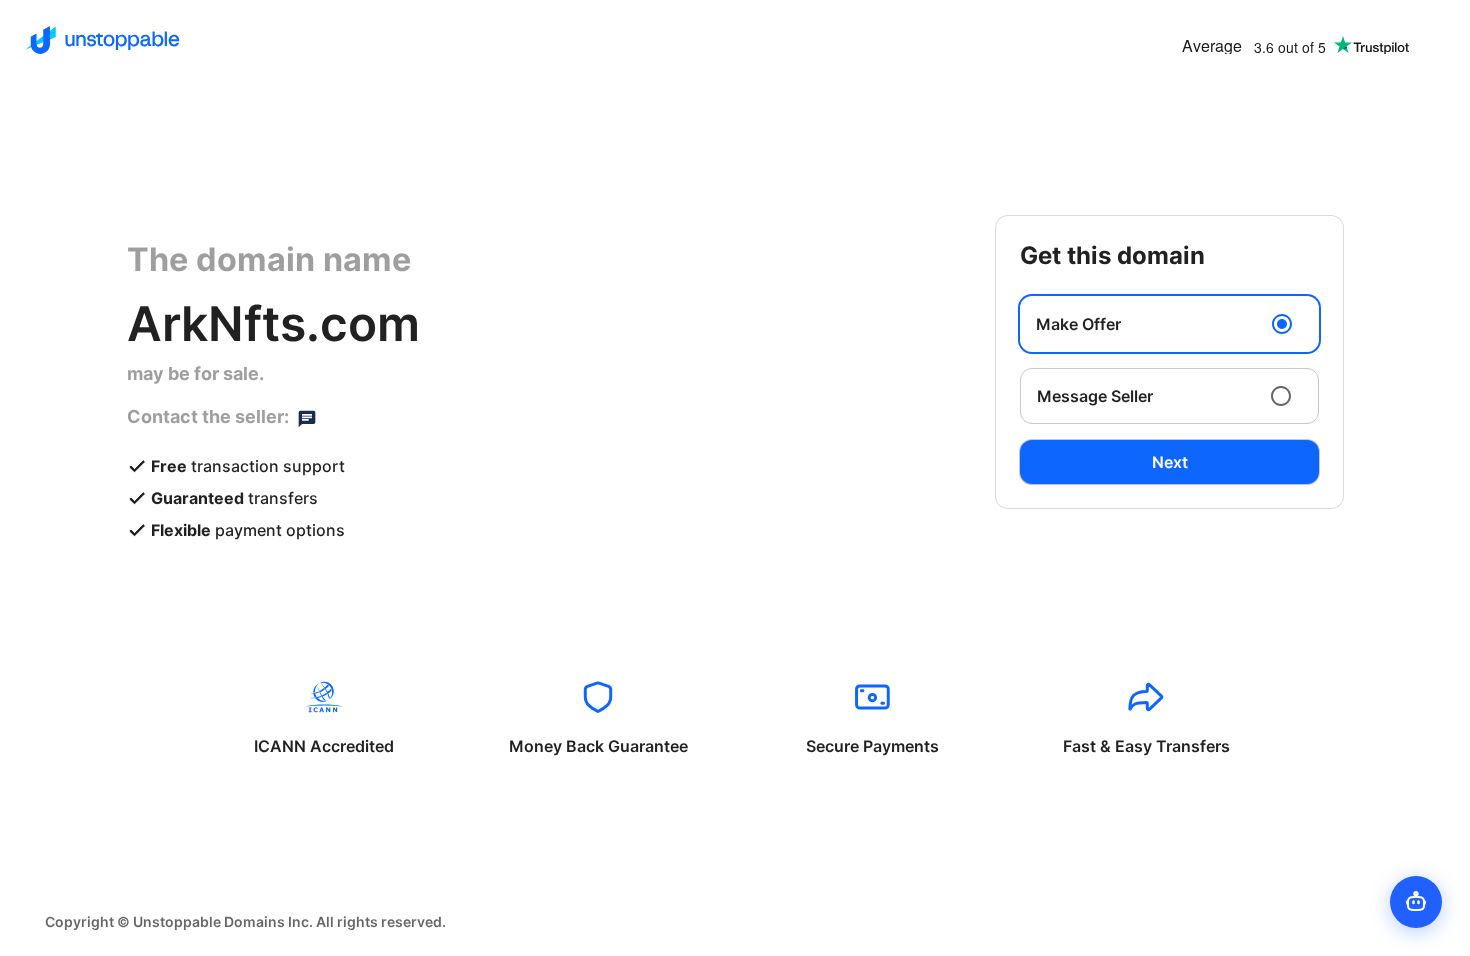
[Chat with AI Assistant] (1416, 902)
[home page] (102, 40)
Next (1170, 462)
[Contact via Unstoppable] (307, 417)
